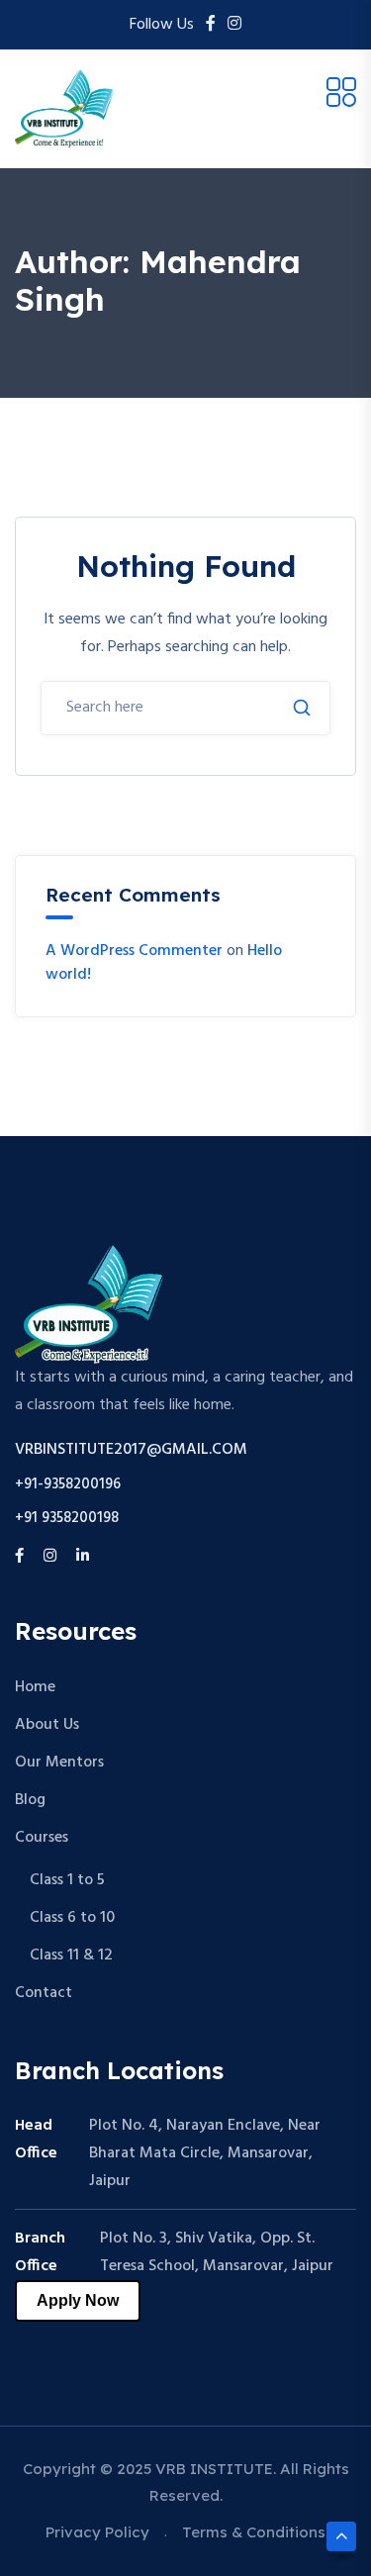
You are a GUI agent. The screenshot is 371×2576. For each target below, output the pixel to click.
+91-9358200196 (68, 1485)
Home (35, 1687)
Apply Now (78, 2300)
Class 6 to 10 (72, 1918)
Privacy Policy (97, 2532)
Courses (42, 1838)
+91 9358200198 (67, 1519)
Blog (30, 1800)
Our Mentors (59, 1763)
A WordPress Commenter (134, 951)
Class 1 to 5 (67, 1880)
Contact (44, 1993)
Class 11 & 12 (71, 1956)
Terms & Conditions (254, 2532)
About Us (47, 1725)
